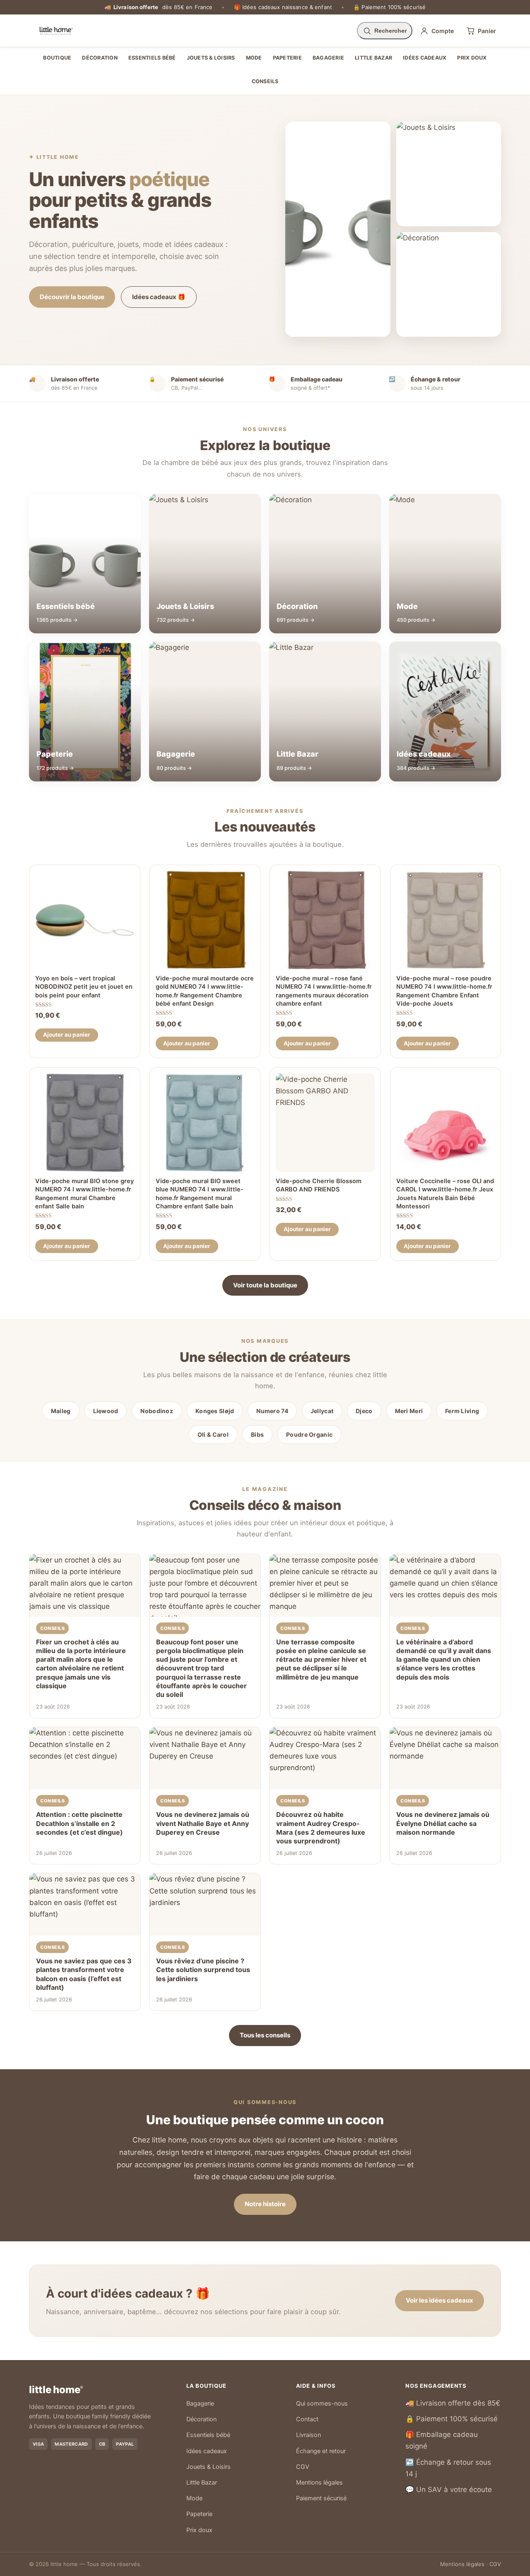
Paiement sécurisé (321, 2498)
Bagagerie (328, 58)
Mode (254, 58)
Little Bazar (373, 58)
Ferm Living (462, 1411)
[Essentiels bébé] (338, 229)
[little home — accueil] (56, 31)
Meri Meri (409, 1411)
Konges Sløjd (215, 1411)
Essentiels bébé (152, 58)
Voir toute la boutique (265, 1285)
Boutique (57, 58)
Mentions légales (319, 2483)
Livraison (308, 2435)
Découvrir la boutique (72, 297)
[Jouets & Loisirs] (449, 174)
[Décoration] (449, 284)
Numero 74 (272, 1411)
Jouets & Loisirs (211, 58)
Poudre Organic (309, 1434)
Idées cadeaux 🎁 (159, 297)
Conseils (265, 81)
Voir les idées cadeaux (440, 2300)
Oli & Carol (213, 1434)
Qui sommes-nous (322, 2403)
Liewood (106, 1411)
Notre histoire (265, 2204)
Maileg (61, 1411)
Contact (307, 2419)
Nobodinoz (157, 1411)
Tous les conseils (265, 2035)
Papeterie (287, 58)
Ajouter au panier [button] (67, 1035)
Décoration (100, 58)
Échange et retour (321, 2451)
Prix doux (472, 58)
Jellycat (322, 1411)
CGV (303, 2467)
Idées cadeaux (425, 58)
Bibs (257, 1434)
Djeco (364, 1411)
